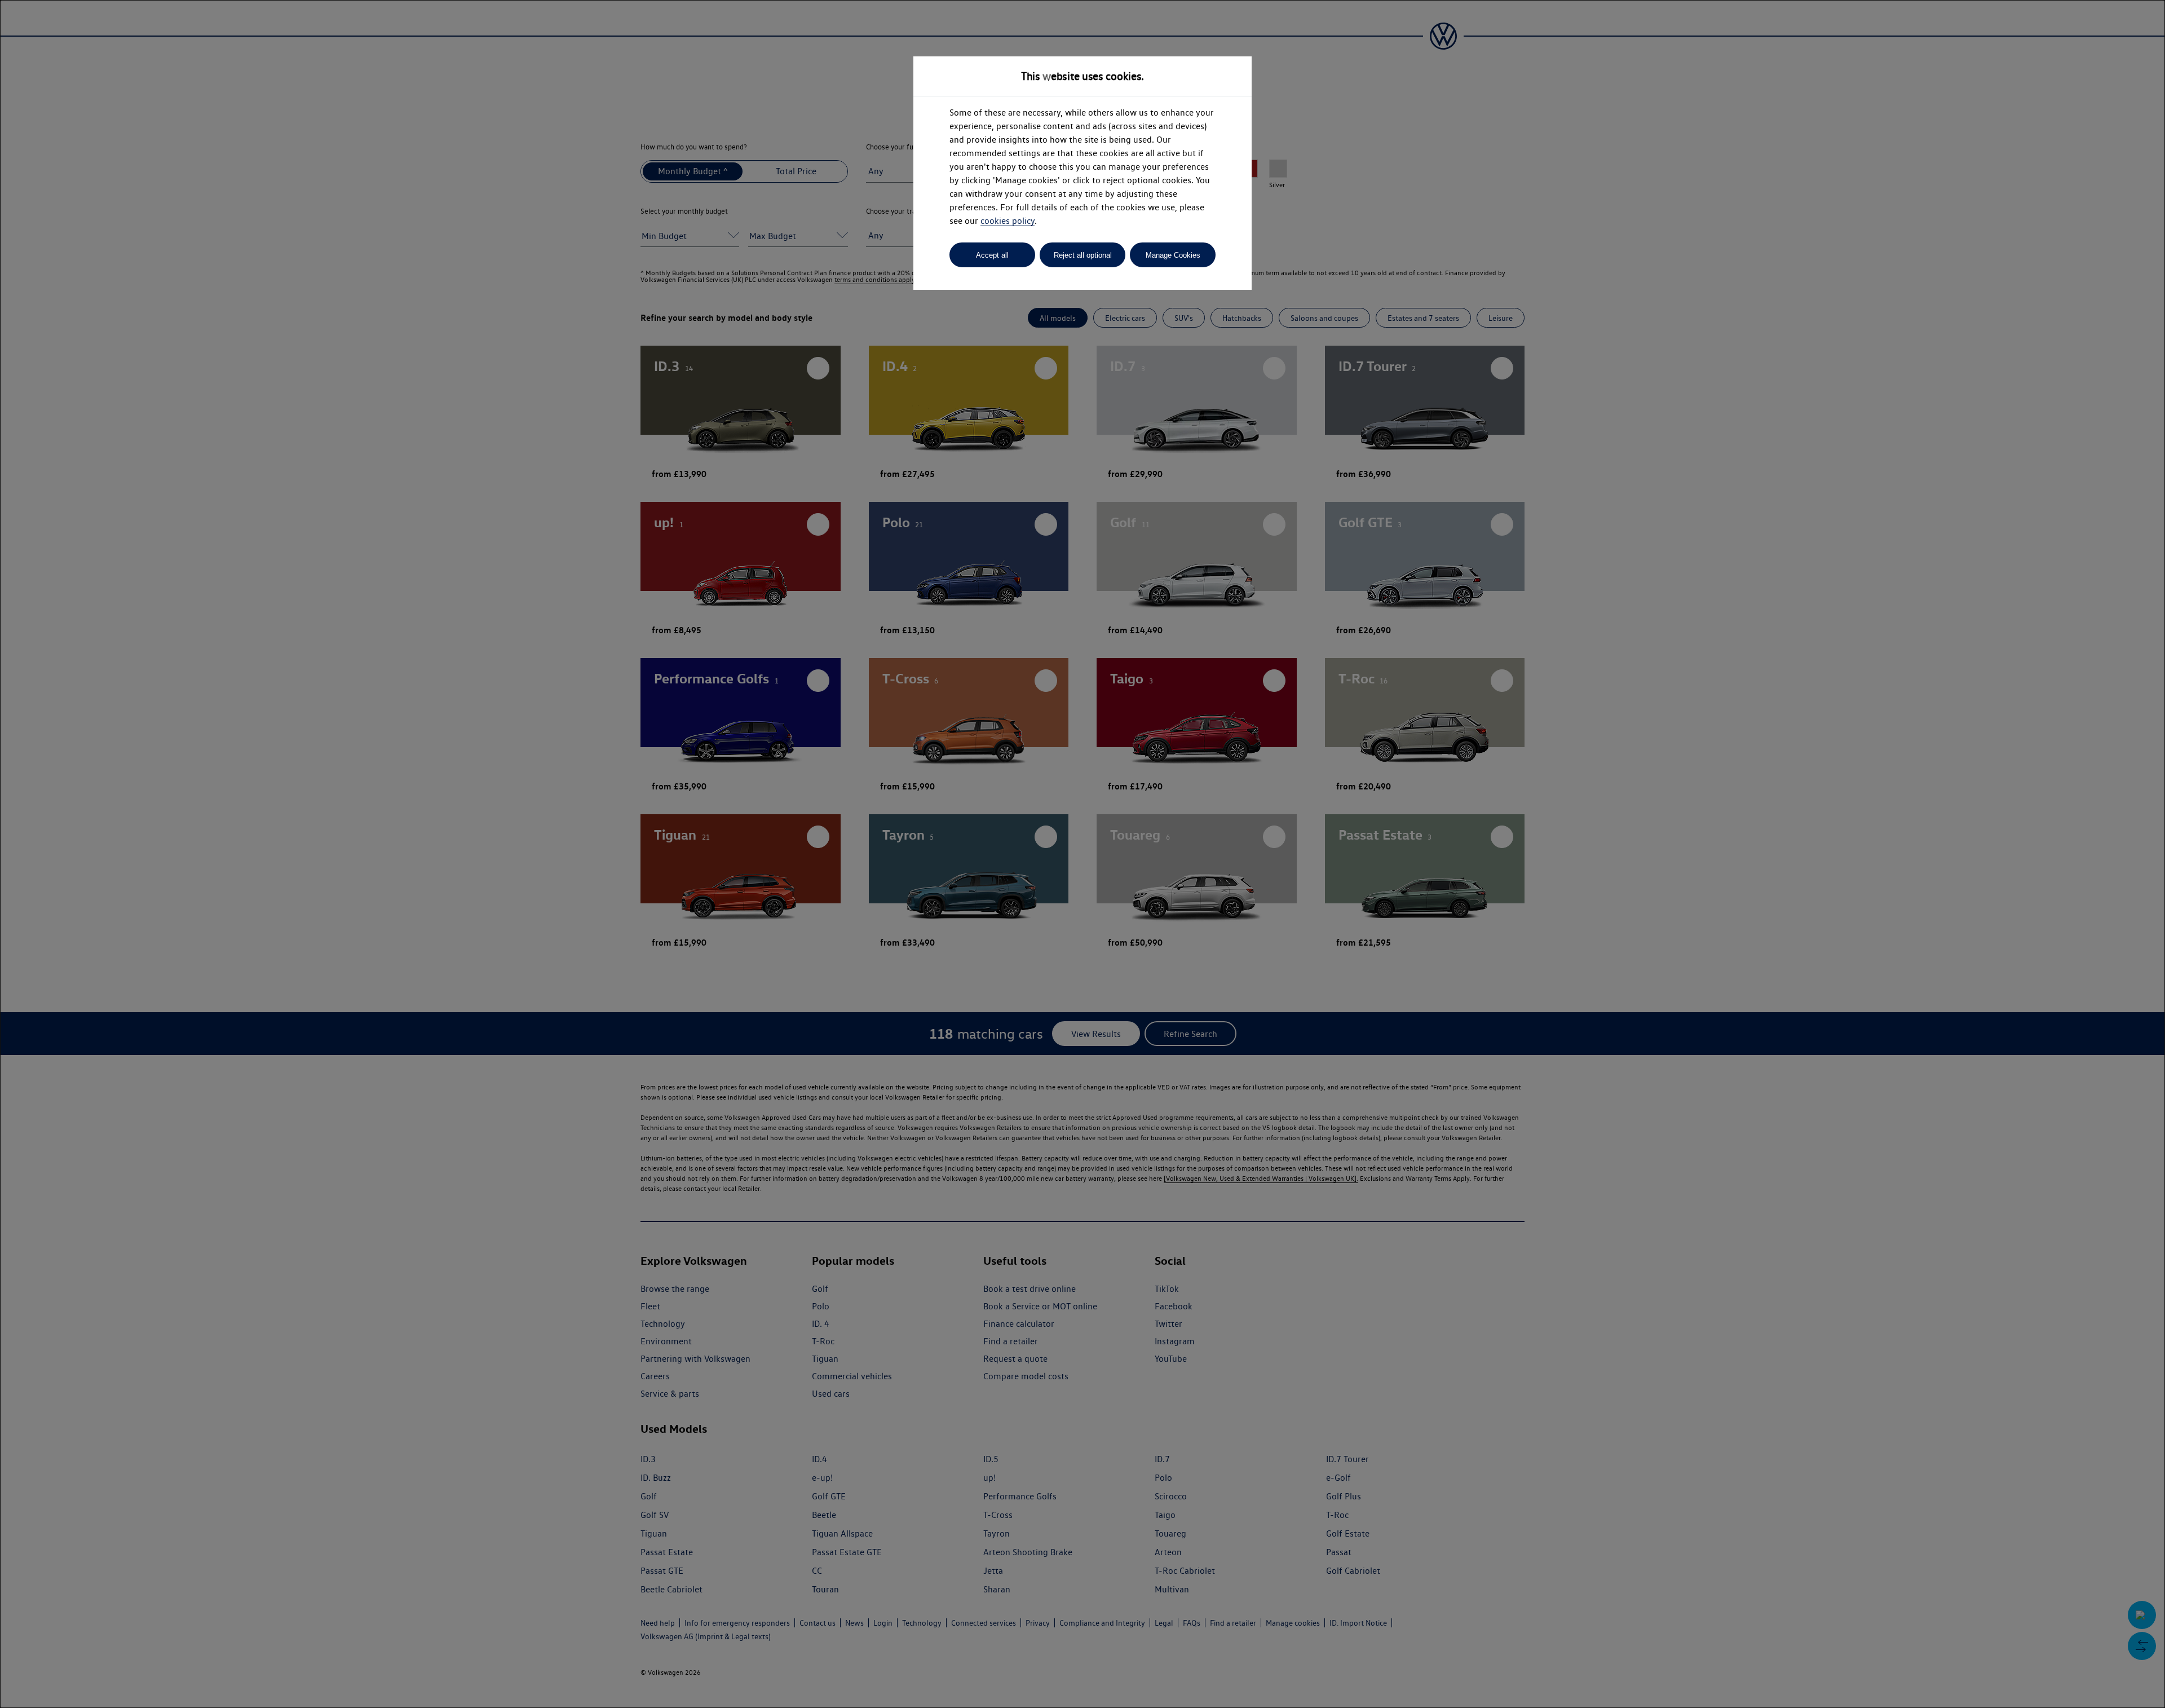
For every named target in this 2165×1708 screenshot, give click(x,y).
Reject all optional (1083, 255)
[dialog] (1082, 854)
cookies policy (1008, 221)
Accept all (992, 255)
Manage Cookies (1173, 255)
